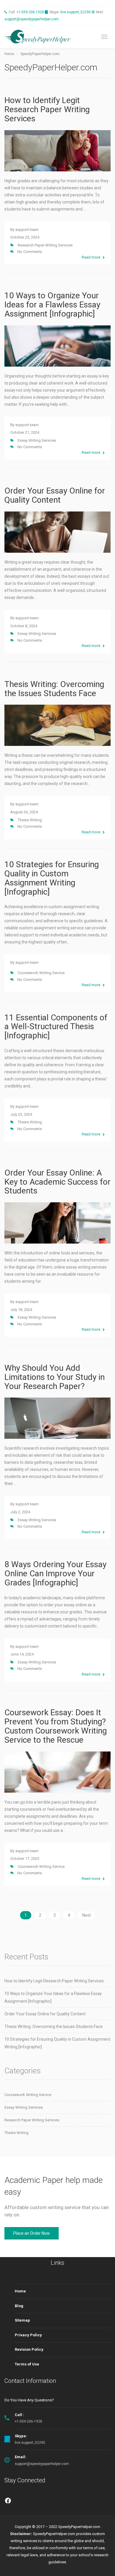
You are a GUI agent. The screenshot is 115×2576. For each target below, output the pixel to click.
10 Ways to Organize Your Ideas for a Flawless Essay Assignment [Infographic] (52, 305)
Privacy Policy (28, 2335)
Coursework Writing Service (41, 973)
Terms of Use (27, 2364)
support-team (27, 230)
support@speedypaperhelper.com (32, 19)
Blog (19, 2306)
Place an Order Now (32, 2233)
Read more (91, 257)
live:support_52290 (76, 12)
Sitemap (22, 2320)
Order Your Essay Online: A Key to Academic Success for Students (57, 1182)
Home (20, 2291)
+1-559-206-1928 (30, 12)
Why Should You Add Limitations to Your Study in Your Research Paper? (55, 1377)
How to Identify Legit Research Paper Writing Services (47, 109)
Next (87, 1915)
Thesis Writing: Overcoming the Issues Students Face (54, 689)
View (58, 155)
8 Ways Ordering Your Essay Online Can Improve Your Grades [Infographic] (55, 1573)
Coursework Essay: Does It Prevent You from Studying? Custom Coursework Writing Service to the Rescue (56, 1726)
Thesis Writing (30, 820)
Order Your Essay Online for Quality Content (55, 495)
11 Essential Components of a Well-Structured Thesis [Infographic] (56, 1027)
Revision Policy (29, 2349)
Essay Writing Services (37, 440)
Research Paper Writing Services (45, 245)
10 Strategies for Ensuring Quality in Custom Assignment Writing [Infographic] (52, 878)
